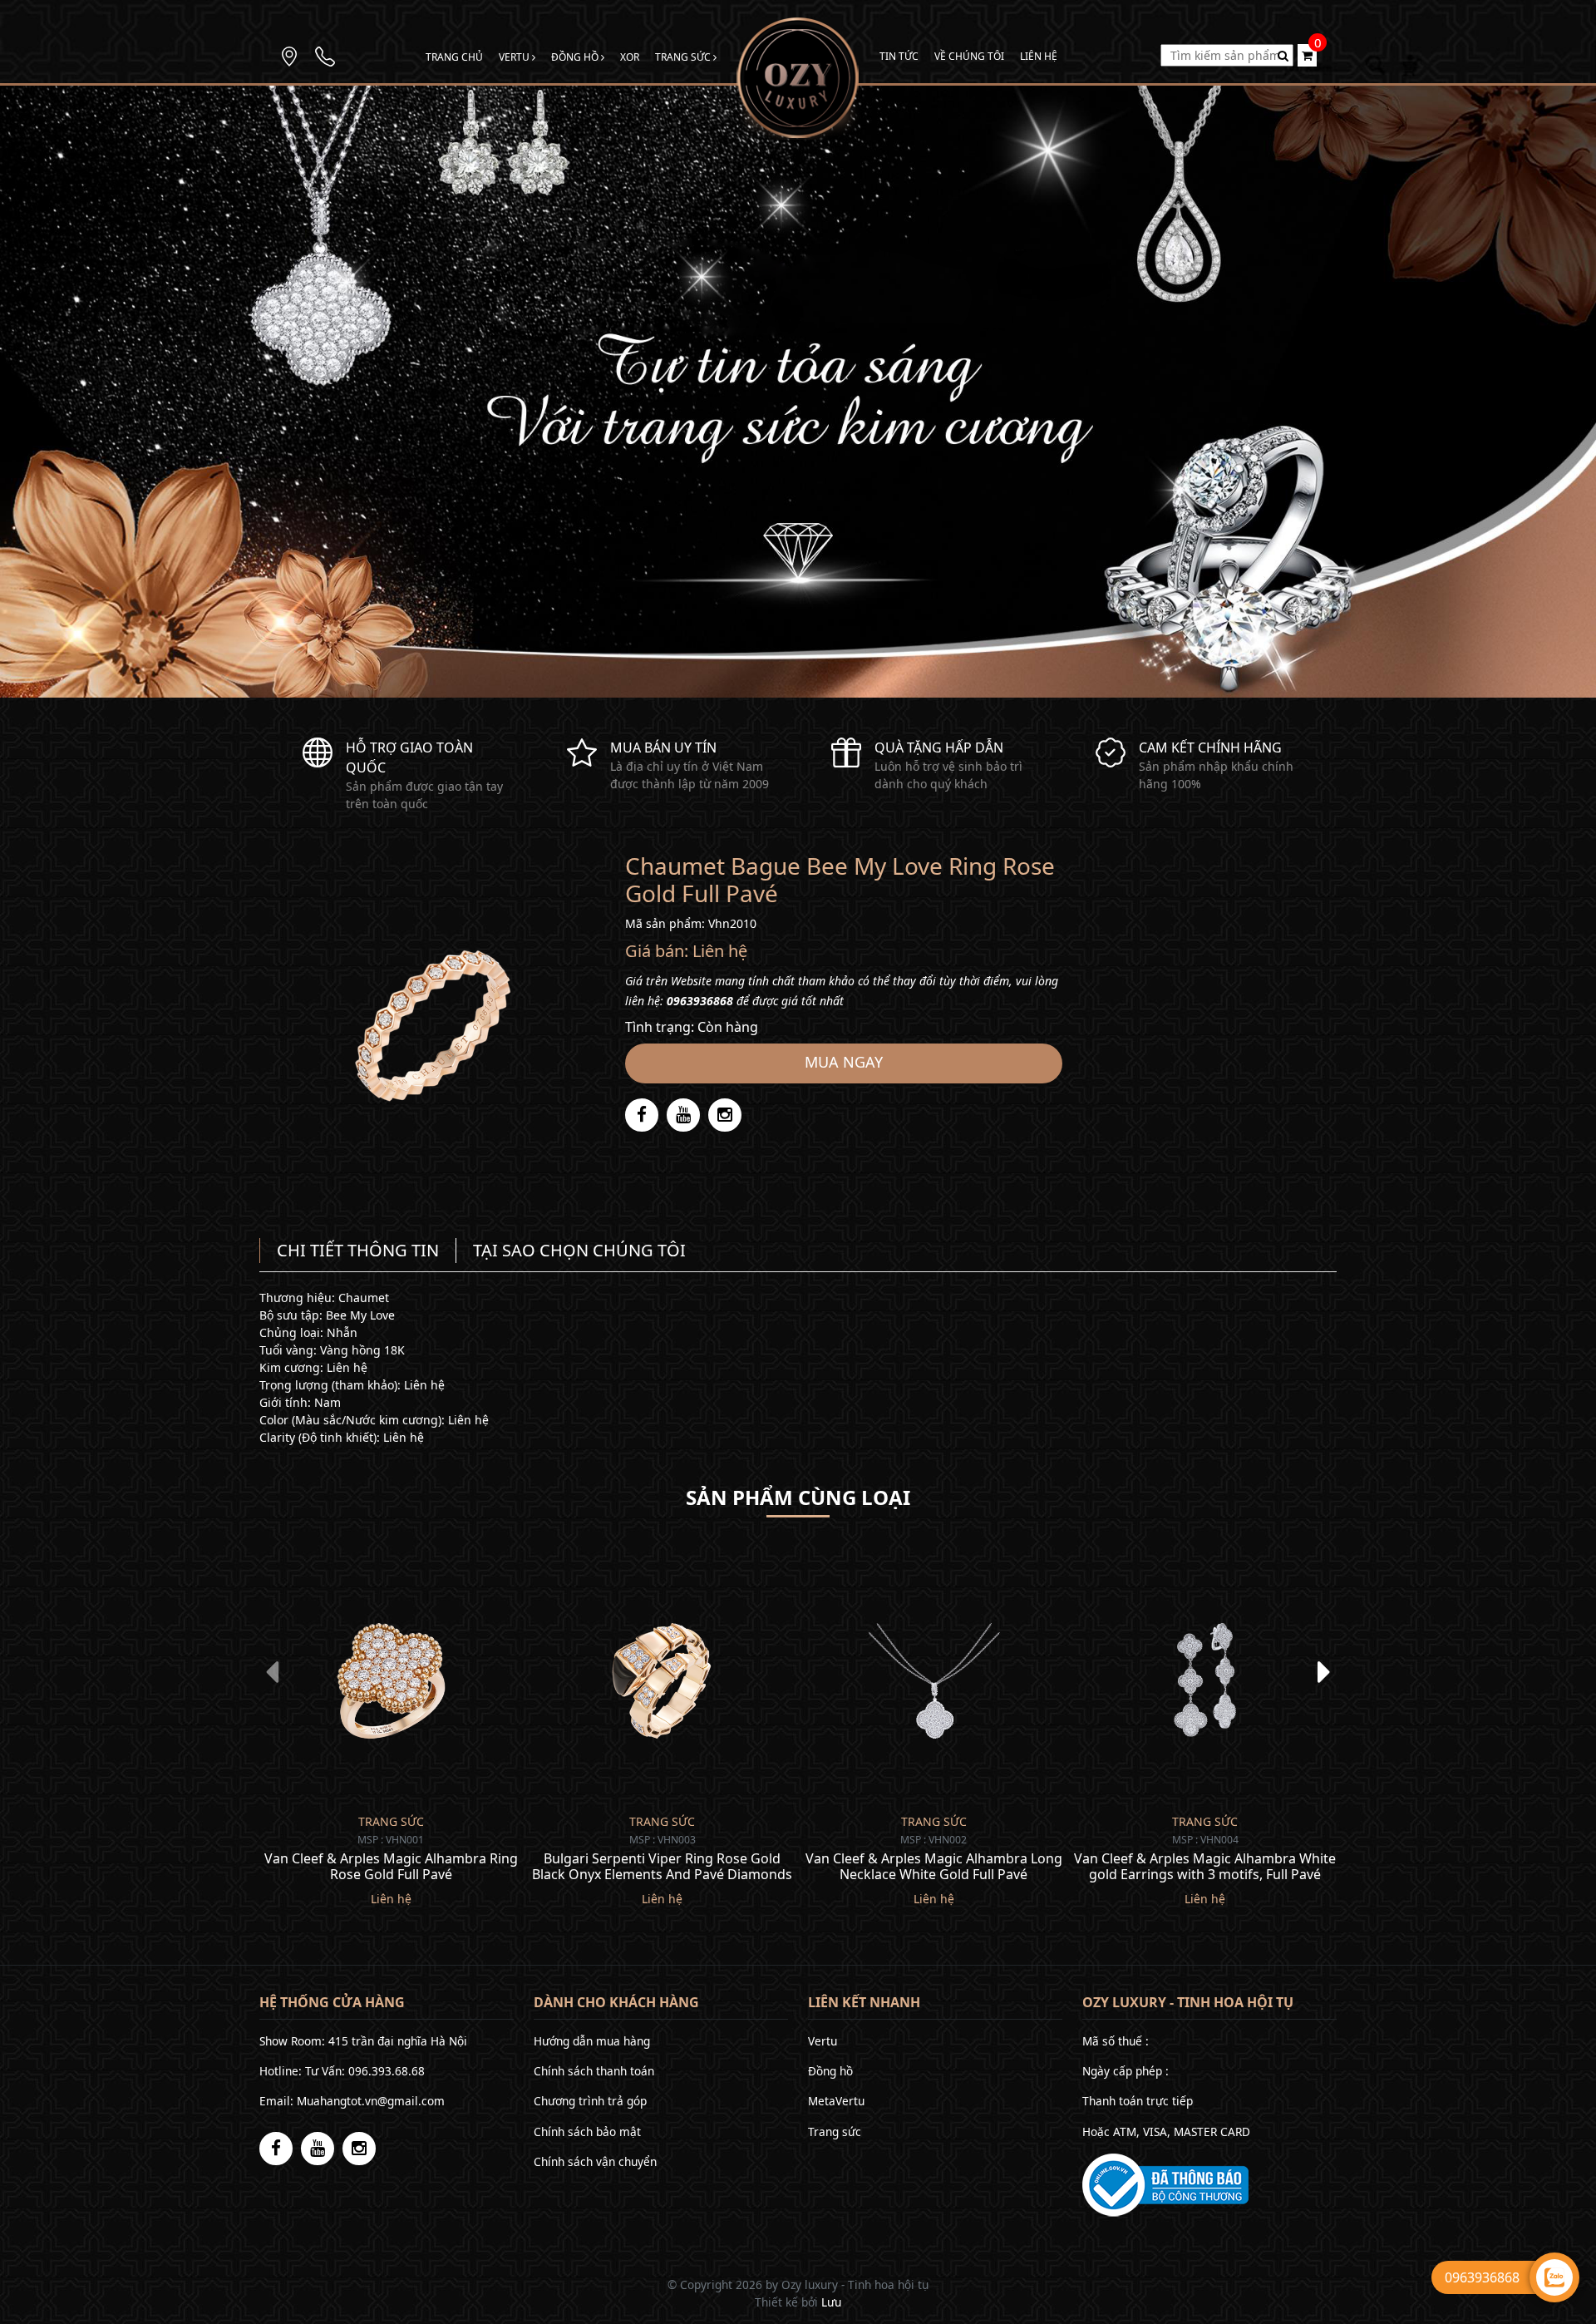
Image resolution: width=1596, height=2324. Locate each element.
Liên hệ (1039, 56)
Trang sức (684, 57)
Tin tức (899, 56)
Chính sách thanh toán (594, 2071)
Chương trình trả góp (590, 2101)
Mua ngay (844, 1062)
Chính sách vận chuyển (595, 2161)
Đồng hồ (576, 57)
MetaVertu (836, 2101)
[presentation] (272, 1671)
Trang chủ (454, 57)
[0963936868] (325, 55)
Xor (630, 57)
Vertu (515, 57)
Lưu (831, 2302)
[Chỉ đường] (289, 55)
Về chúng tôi (969, 56)
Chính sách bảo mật (587, 2132)
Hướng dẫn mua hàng (592, 2041)
